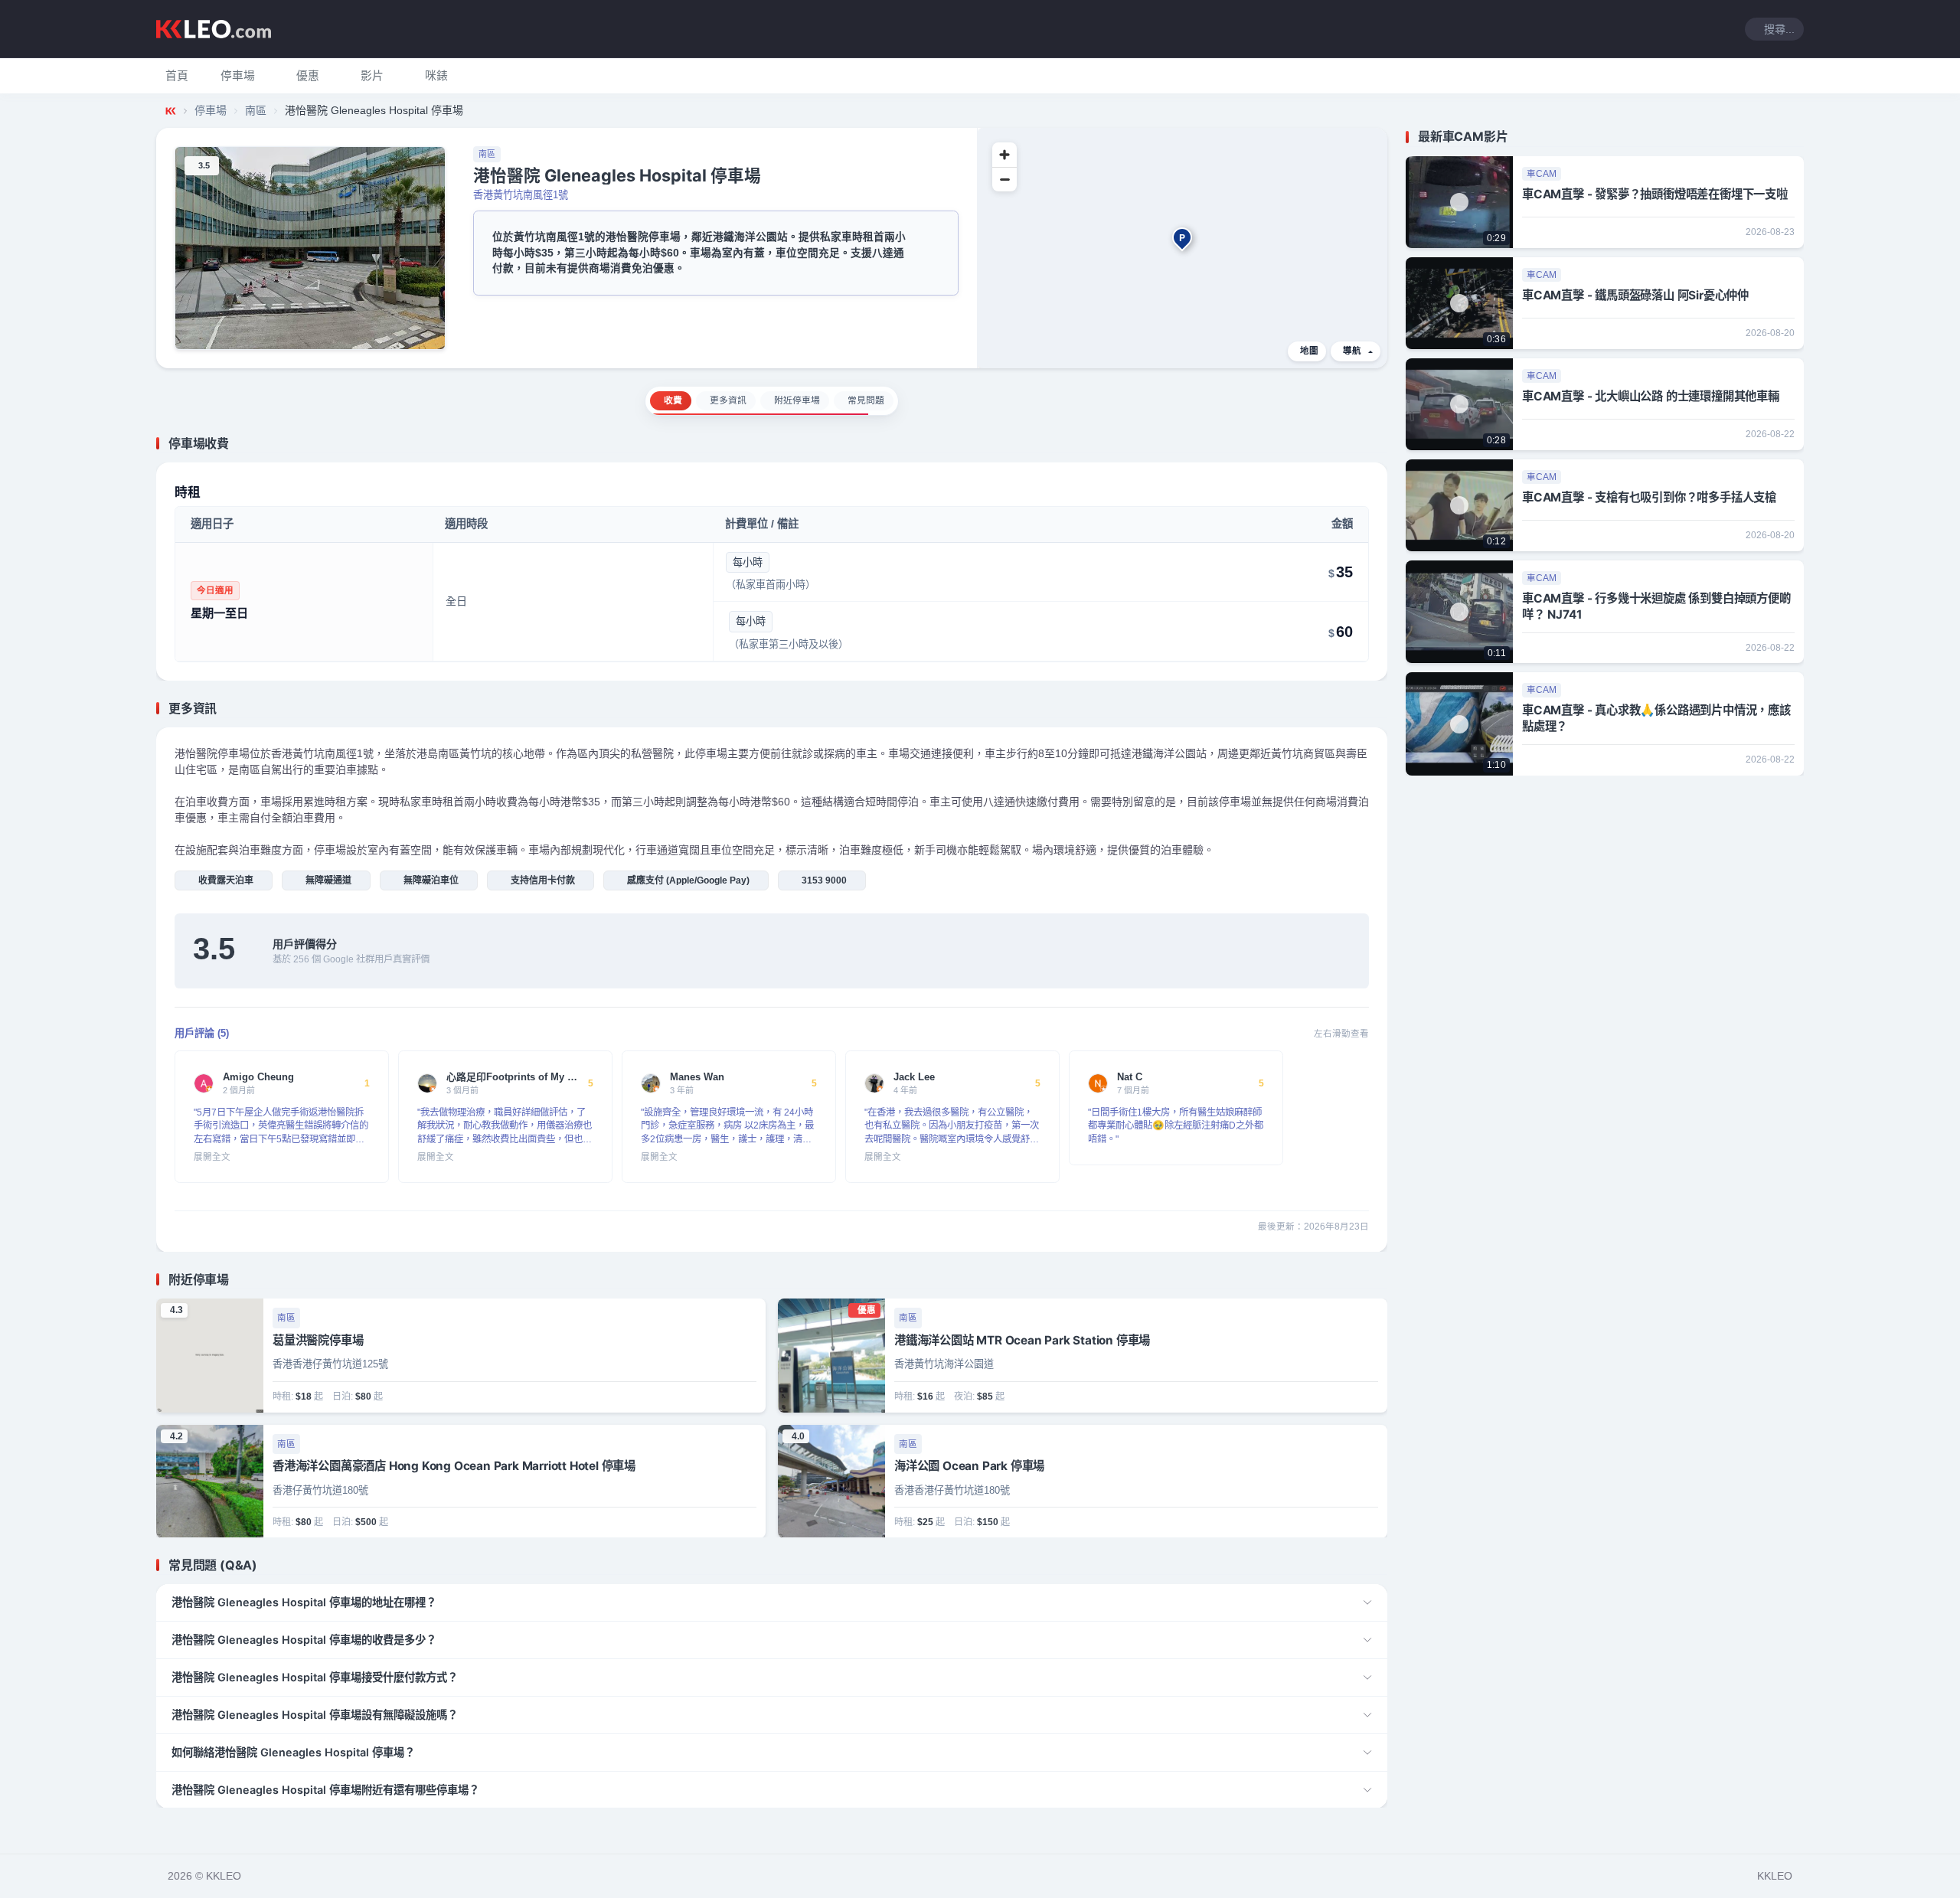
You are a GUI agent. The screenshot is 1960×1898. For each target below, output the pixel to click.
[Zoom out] (1004, 179)
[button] (238, 76)
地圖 (1309, 351)
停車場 (211, 110)
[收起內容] (1378, 443)
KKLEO (1775, 1876)
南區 (256, 110)
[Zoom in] (1004, 155)
